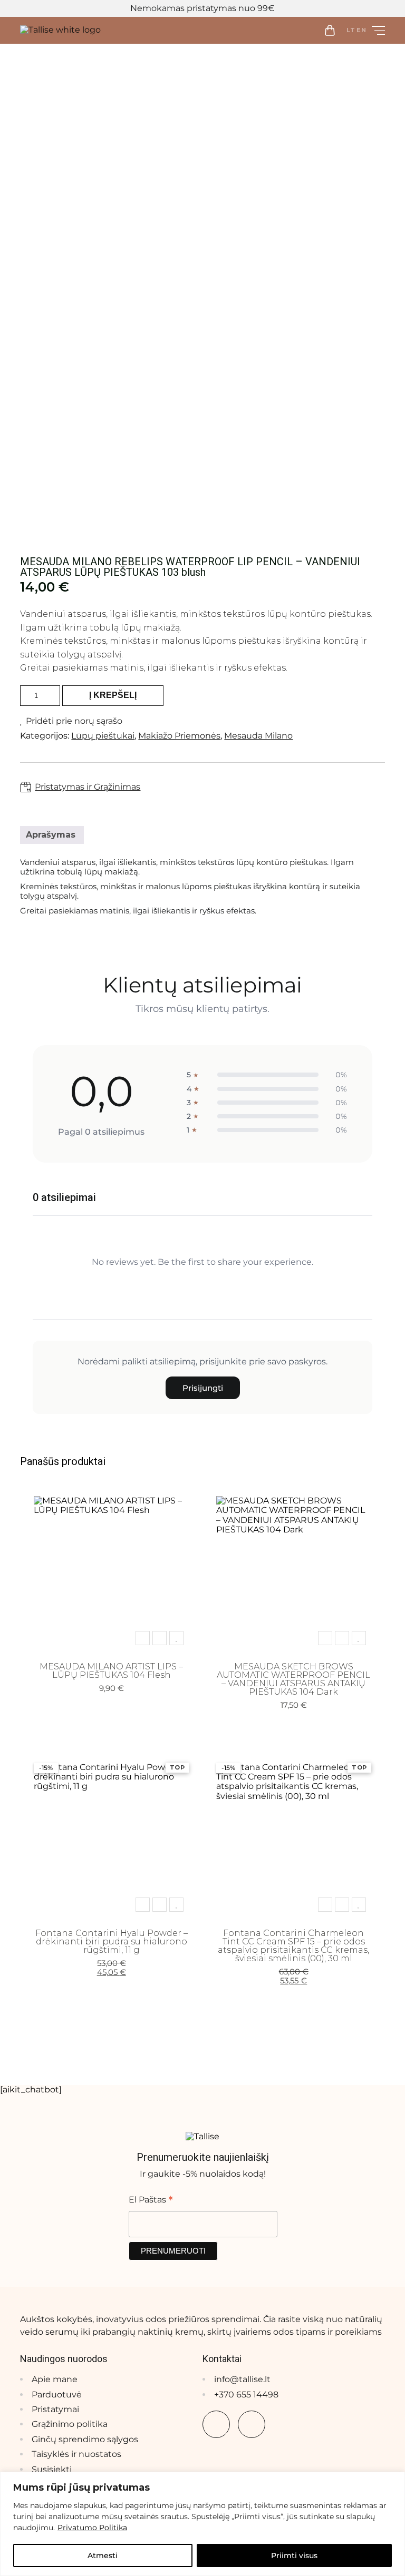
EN (361, 30)
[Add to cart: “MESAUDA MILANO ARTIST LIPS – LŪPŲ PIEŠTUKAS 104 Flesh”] (143, 1638)
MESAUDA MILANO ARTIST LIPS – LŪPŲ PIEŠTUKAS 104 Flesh (111, 1671)
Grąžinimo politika (70, 2424)
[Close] (394, 2481)
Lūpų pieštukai (103, 736)
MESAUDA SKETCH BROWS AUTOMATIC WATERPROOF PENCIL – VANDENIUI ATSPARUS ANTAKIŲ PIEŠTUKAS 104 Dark (293, 1679)
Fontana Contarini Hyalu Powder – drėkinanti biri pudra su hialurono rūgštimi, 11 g (112, 1941)
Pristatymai (55, 2409)
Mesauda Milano (258, 736)
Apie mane (55, 2379)
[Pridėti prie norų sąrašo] (176, 1638)
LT (351, 30)
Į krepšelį (113, 695)
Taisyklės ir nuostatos (76, 2454)
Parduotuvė (57, 2395)
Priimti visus (294, 2555)
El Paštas (151, 2199)
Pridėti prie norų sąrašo (74, 721)
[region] (202, 2524)
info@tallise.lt (242, 2379)
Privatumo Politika (92, 2528)
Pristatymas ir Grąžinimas (88, 787)
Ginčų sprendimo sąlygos (85, 2439)
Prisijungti (203, 1388)
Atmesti (103, 2555)
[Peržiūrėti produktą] (160, 1638)
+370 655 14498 (246, 2395)
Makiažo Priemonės (179, 736)
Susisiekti (52, 2469)
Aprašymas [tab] (51, 835)
